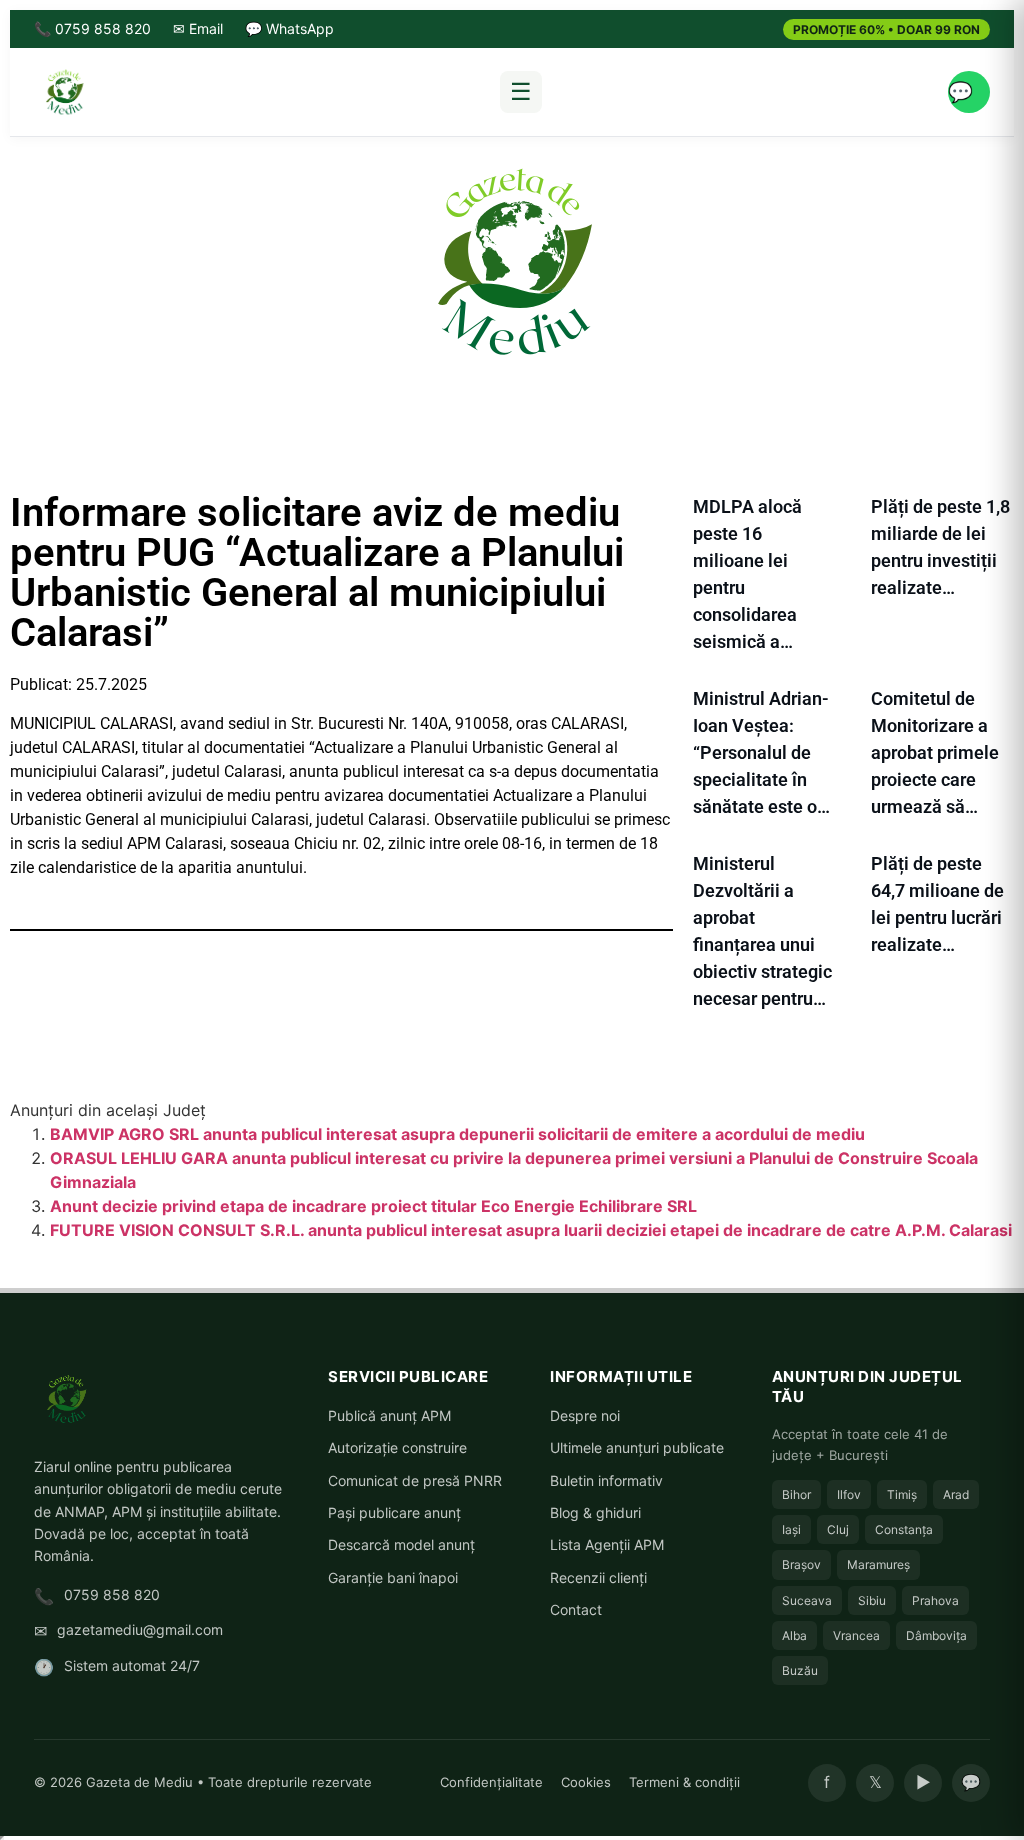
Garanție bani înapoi (393, 1577)
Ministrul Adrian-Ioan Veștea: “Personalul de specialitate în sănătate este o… (761, 752)
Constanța (904, 1529)
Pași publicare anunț (394, 1512)
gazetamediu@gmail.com (140, 1629)
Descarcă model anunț (401, 1544)
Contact (576, 1609)
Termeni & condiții (684, 1782)
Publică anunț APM (389, 1415)
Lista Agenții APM (607, 1544)
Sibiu (872, 1600)
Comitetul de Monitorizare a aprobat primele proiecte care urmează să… (935, 752)
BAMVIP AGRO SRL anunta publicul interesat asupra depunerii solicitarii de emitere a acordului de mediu (457, 1134)
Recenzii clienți (598, 1577)
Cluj (838, 1529)
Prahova (935, 1600)
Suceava (807, 1600)
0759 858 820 (112, 1594)
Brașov (801, 1564)
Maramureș (878, 1564)
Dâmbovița (936, 1635)
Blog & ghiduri (595, 1512)
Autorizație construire (397, 1447)
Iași (791, 1529)
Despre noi (585, 1415)
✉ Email (198, 28)
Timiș (902, 1494)
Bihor (796, 1494)
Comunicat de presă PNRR (415, 1480)
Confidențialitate (491, 1782)
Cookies (586, 1782)
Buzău (800, 1670)
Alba (794, 1635)
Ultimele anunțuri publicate (637, 1447)
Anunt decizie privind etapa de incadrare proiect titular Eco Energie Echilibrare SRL (373, 1206)
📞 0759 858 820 (92, 28)
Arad (956, 1494)
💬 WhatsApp (289, 28)
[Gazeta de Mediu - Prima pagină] (64, 92)
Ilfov (849, 1494)
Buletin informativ (606, 1480)
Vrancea (856, 1635)
